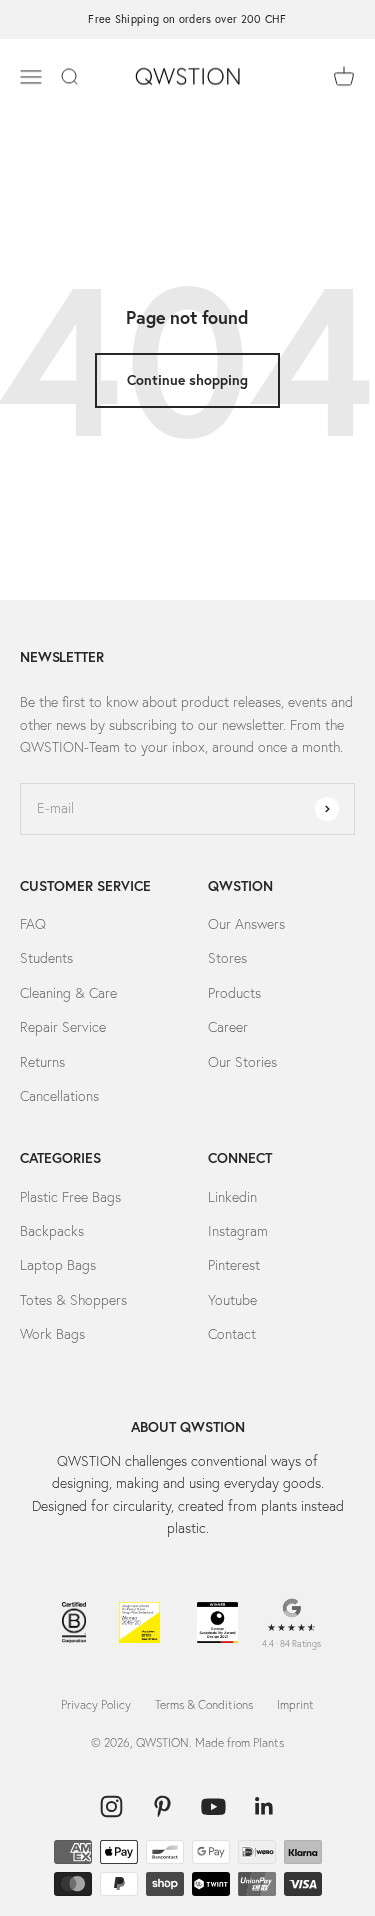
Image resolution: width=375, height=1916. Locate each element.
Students (46, 958)
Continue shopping (187, 380)
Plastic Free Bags (70, 1197)
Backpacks (52, 1231)
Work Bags (52, 1334)
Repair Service (63, 1027)
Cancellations (59, 1096)
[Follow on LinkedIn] (264, 1806)
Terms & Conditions (204, 1704)
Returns (42, 1062)
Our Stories (242, 1062)
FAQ (33, 924)
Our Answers (246, 924)
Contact (232, 1334)
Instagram (238, 1231)
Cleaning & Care (68, 993)
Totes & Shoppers (73, 1300)
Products (234, 993)
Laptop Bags (58, 1265)
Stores (227, 958)
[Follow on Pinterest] (162, 1806)
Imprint (295, 1704)
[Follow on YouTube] (213, 1806)
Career (228, 1027)
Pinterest (234, 1265)
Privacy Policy (96, 1704)
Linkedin (232, 1197)
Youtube (232, 1300)
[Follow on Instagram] (111, 1806)
